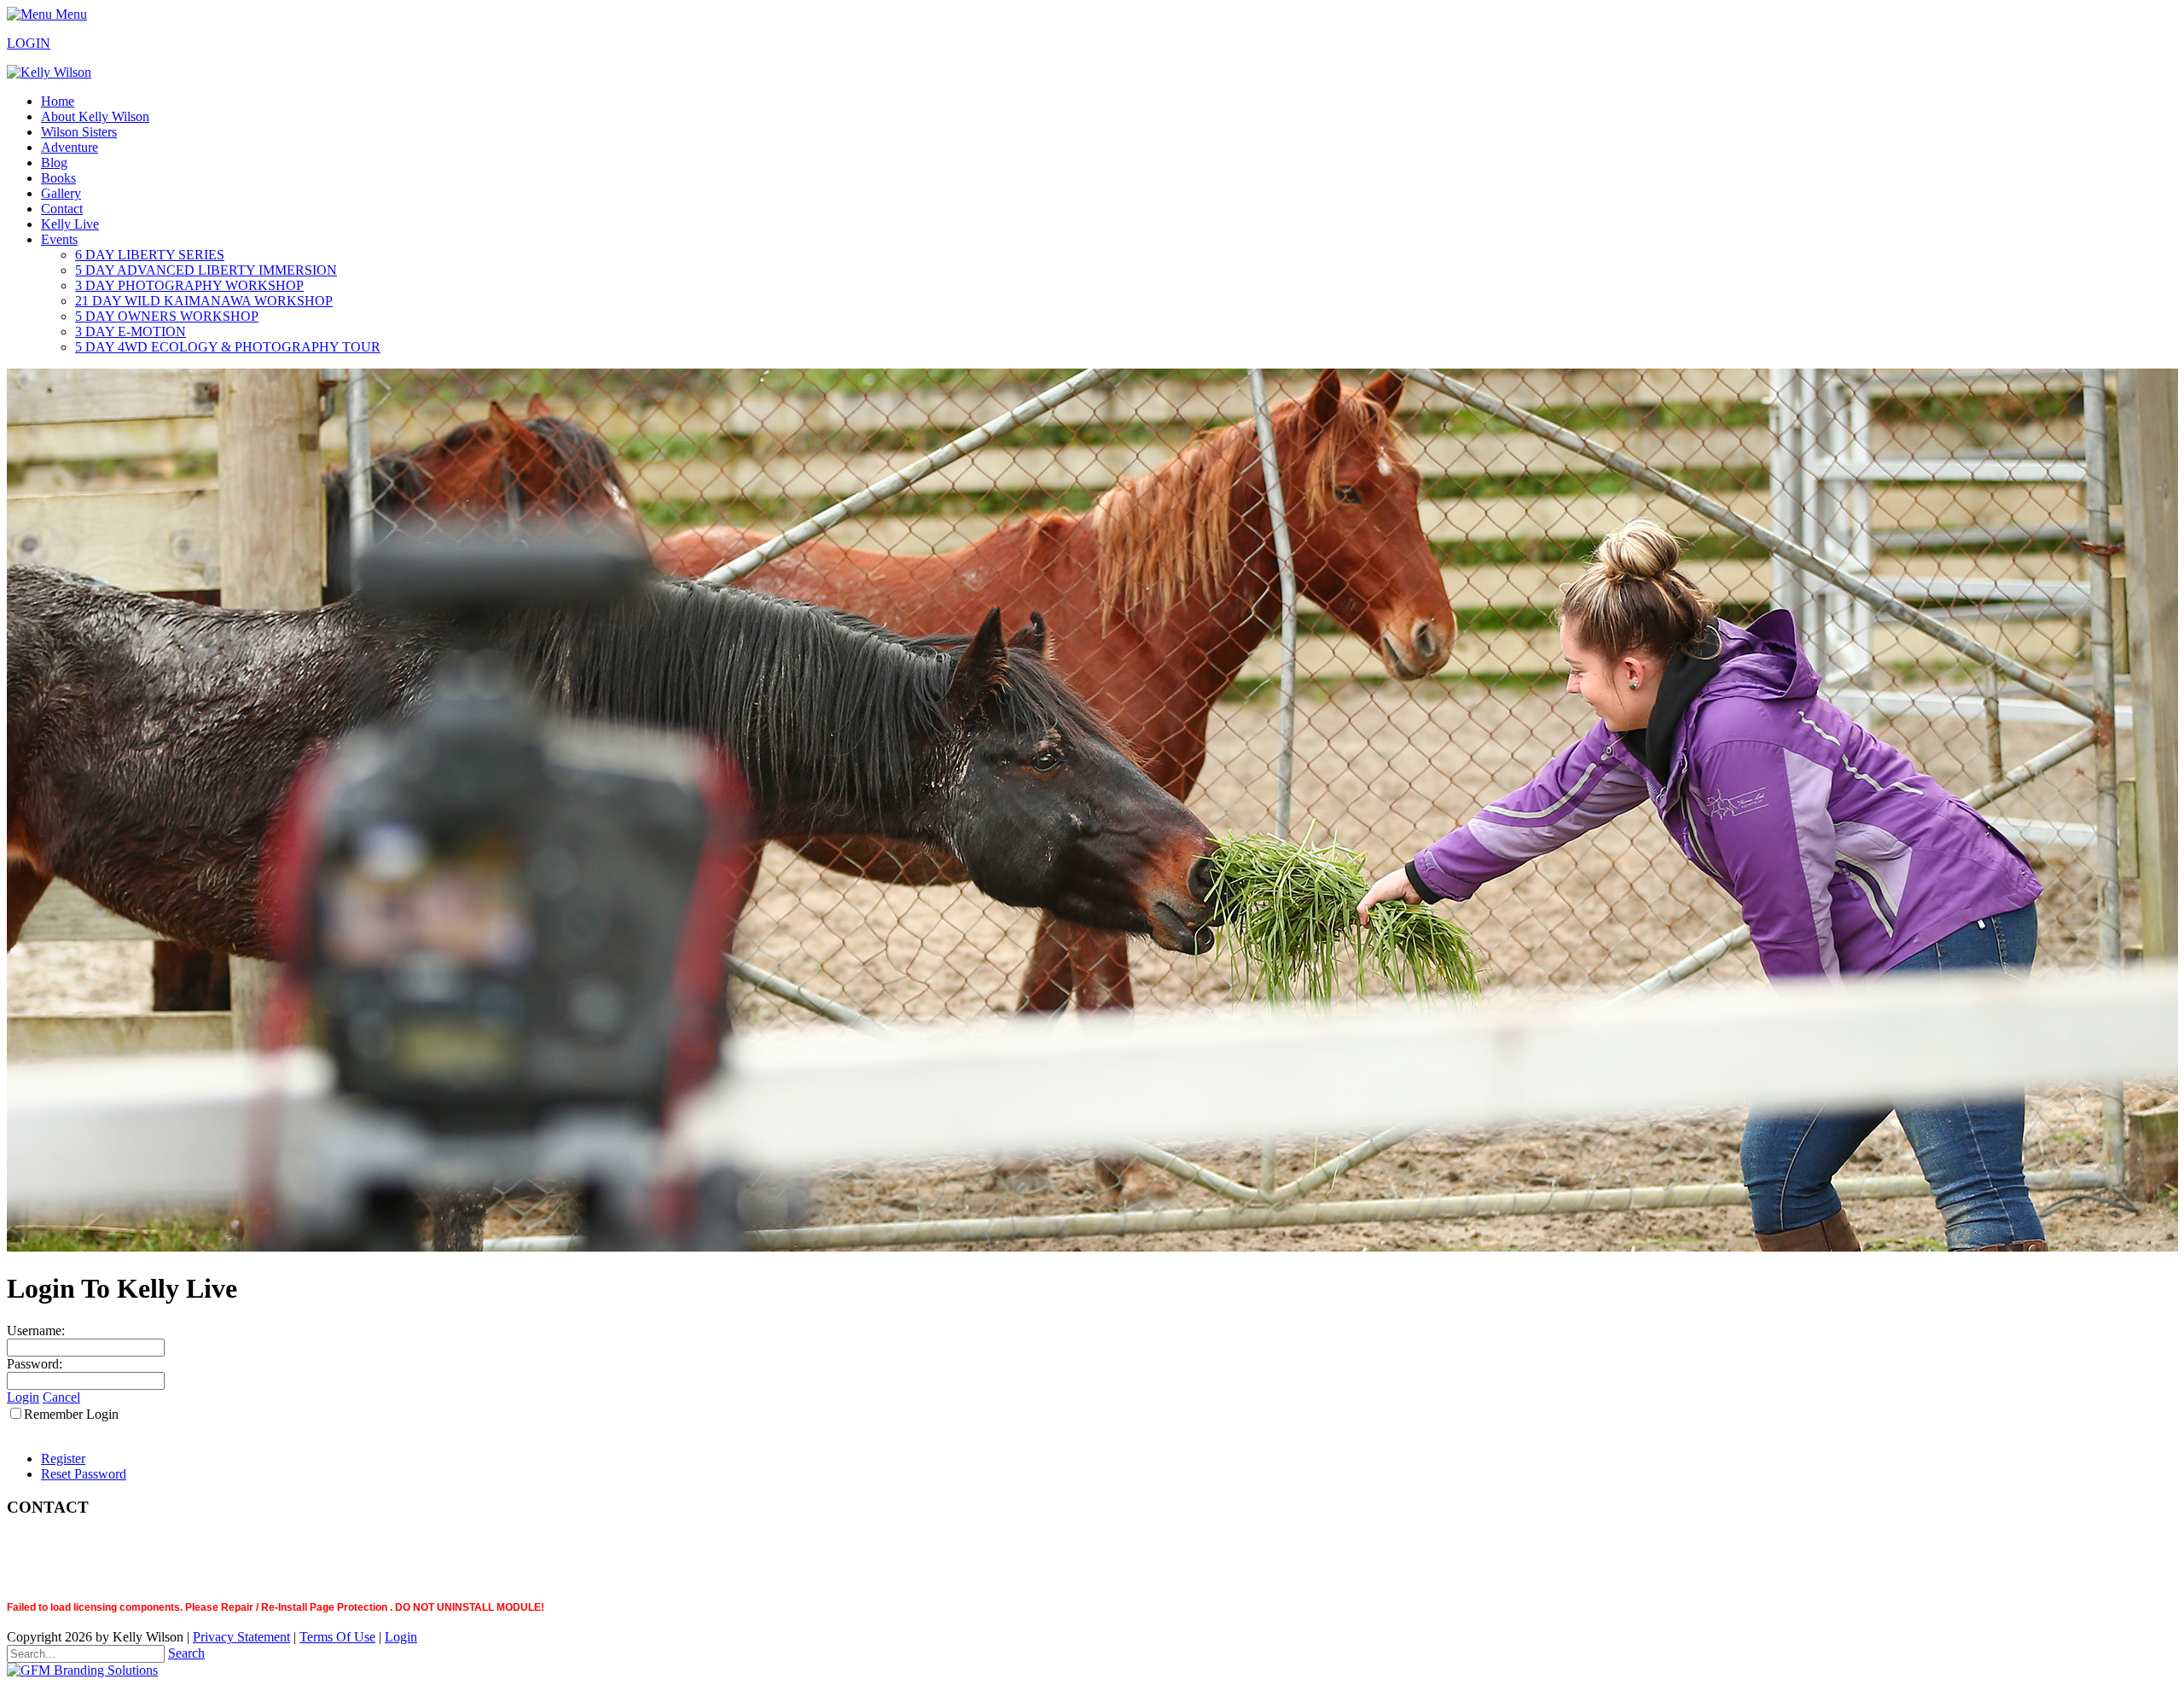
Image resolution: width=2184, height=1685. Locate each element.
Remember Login (71, 1414)
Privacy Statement (241, 1637)
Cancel (61, 1397)
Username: (36, 1331)
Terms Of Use (337, 1637)
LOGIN (29, 43)
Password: (35, 1364)
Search (186, 1653)
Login (23, 1397)
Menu (70, 14)
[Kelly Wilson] (49, 72)
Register (63, 1458)
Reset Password (84, 1474)
